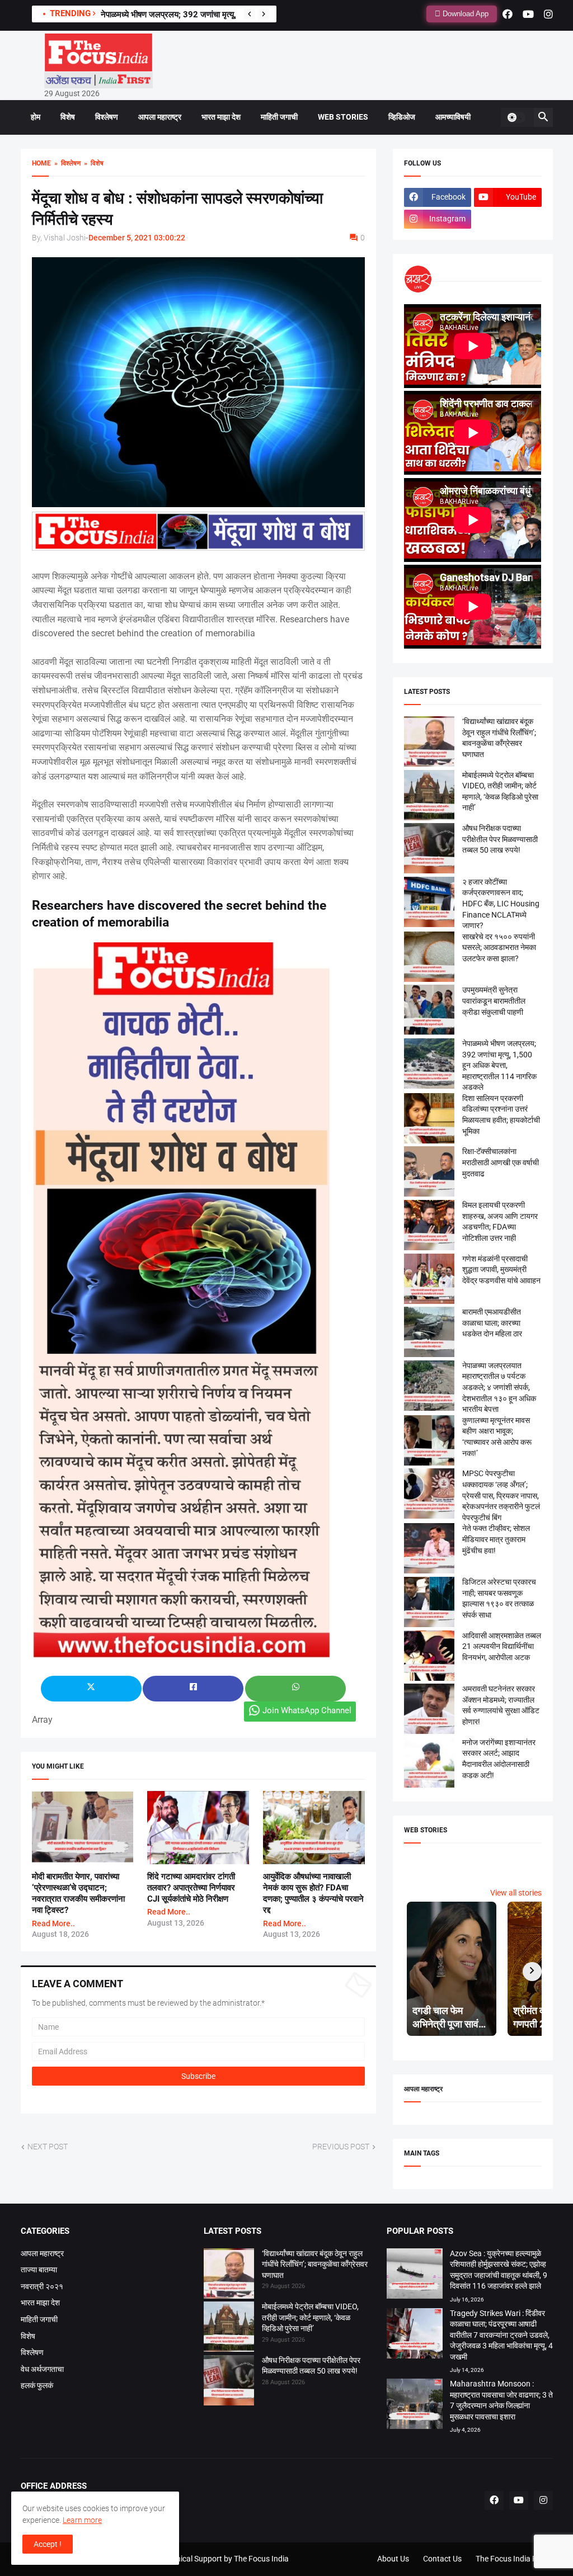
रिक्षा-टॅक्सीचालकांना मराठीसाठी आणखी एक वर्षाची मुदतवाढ (501, 1162)
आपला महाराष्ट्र (160, 117)
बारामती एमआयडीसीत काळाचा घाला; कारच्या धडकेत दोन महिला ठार (492, 1323)
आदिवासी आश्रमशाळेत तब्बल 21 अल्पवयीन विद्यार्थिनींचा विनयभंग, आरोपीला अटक (502, 1646)
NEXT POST (48, 2147)
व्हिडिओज (402, 117)
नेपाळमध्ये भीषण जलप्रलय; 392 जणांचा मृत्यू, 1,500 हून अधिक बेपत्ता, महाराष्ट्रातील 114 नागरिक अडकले (499, 1065)
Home (41, 163)
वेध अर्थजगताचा (42, 2369)
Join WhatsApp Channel (307, 1710)
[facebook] (508, 14)
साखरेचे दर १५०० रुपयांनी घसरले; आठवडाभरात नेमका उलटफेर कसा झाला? (499, 947)
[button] (516, 117)
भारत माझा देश (221, 117)
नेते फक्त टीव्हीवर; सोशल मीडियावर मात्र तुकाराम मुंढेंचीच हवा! (496, 1539)
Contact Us (442, 2559)
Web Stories (343, 117)
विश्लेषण (107, 117)
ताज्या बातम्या (39, 2270)
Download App (464, 14)
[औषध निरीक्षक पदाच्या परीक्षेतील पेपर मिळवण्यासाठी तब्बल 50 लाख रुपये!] (229, 2382)
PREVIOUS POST (341, 2147)
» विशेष (92, 163)
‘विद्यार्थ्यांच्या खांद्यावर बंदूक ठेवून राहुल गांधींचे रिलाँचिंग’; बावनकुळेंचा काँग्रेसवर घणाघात (315, 2264)
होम (36, 117)
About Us (393, 2559)
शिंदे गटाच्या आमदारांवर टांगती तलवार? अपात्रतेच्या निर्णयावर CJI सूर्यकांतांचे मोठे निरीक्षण (191, 1888)
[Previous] (250, 14)
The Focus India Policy (514, 2559)
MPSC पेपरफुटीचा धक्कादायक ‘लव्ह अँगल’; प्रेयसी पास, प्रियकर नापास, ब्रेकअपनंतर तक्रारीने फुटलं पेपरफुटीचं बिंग (501, 1495)
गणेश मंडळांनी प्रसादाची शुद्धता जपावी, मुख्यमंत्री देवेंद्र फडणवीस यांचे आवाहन (501, 1270)
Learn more (82, 2520)
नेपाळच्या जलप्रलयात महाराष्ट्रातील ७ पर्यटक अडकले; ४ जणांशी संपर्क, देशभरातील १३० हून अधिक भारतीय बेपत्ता (499, 1387)
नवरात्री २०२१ (42, 2286)
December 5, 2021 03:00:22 (137, 238)
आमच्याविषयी (453, 117)
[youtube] (528, 14)
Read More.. (53, 1923)
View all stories (516, 1893)
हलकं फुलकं (37, 2385)
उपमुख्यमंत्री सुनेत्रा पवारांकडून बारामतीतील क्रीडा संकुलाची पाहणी (199, 15)
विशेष (68, 117)
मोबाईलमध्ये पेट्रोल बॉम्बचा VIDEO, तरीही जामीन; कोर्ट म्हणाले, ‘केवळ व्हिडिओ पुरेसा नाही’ (310, 2317)
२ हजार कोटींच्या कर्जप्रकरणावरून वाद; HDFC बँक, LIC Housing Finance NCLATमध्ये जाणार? (501, 904)
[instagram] (548, 14)
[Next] (264, 14)
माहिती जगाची (279, 117)
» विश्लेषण (66, 163)
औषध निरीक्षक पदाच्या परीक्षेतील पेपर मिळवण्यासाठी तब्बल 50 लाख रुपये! (500, 839)
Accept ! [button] (48, 2544)
